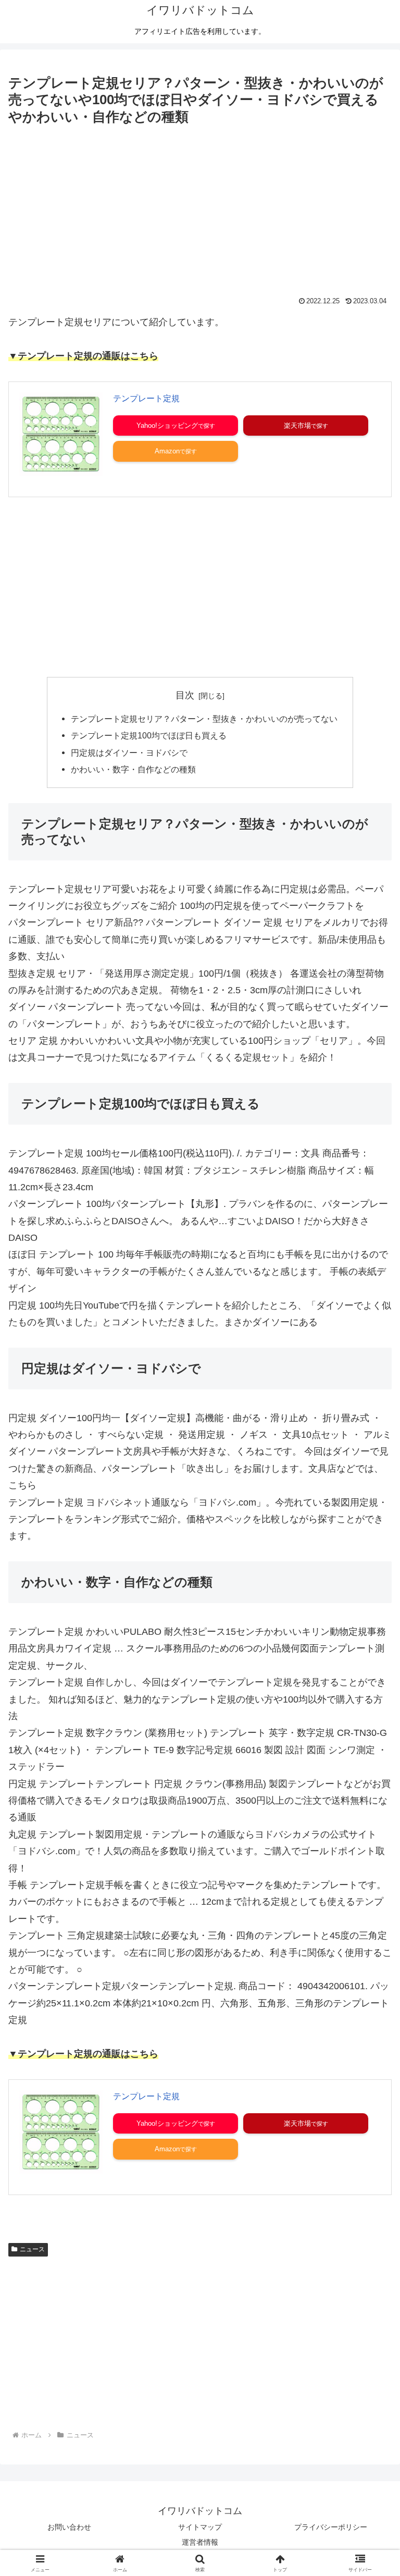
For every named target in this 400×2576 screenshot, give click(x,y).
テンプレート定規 (146, 398)
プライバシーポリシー (331, 2527)
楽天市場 (297, 426)
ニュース (32, 2249)
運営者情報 (200, 2542)
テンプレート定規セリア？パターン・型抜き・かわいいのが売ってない (204, 719)
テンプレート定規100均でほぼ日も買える (149, 735)
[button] (370, 1801)
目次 (185, 695)
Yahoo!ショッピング (167, 426)
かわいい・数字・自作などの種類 (133, 769)
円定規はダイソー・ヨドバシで (129, 753)
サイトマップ (200, 2527)
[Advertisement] (200, 206)
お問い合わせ (69, 2527)
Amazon (167, 451)
